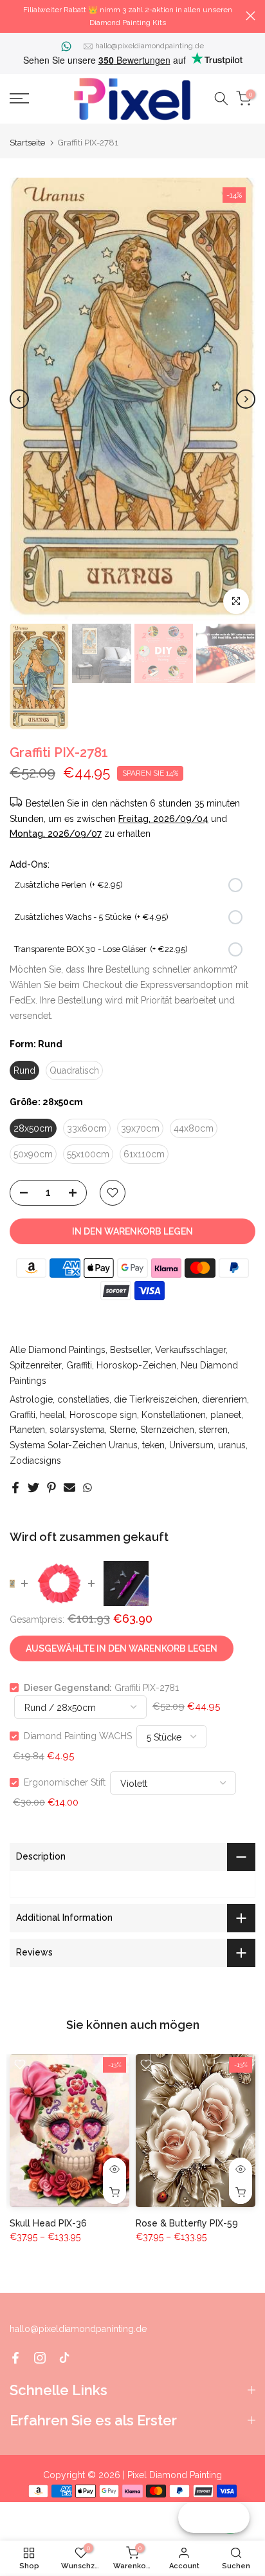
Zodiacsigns (35, 1461)
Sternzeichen (167, 1430)
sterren (213, 1430)
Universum (191, 1445)
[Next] (246, 399)
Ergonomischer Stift (65, 1782)
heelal (52, 1415)
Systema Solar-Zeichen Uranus (74, 1445)
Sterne (123, 1430)
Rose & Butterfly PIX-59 (187, 2223)
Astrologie (31, 1399)
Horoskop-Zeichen (136, 1365)
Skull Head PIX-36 (48, 2223)
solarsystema (77, 1430)
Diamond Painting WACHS (78, 1736)
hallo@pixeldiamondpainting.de (150, 46)
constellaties (83, 1399)
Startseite (27, 143)
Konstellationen (174, 1415)
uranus (232, 1445)
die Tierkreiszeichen (156, 1399)
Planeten (27, 1430)
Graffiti (79, 1365)
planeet (226, 1415)
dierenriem (224, 1399)
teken (153, 1445)
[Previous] (19, 399)
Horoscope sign (103, 1415)
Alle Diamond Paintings (58, 1350)
